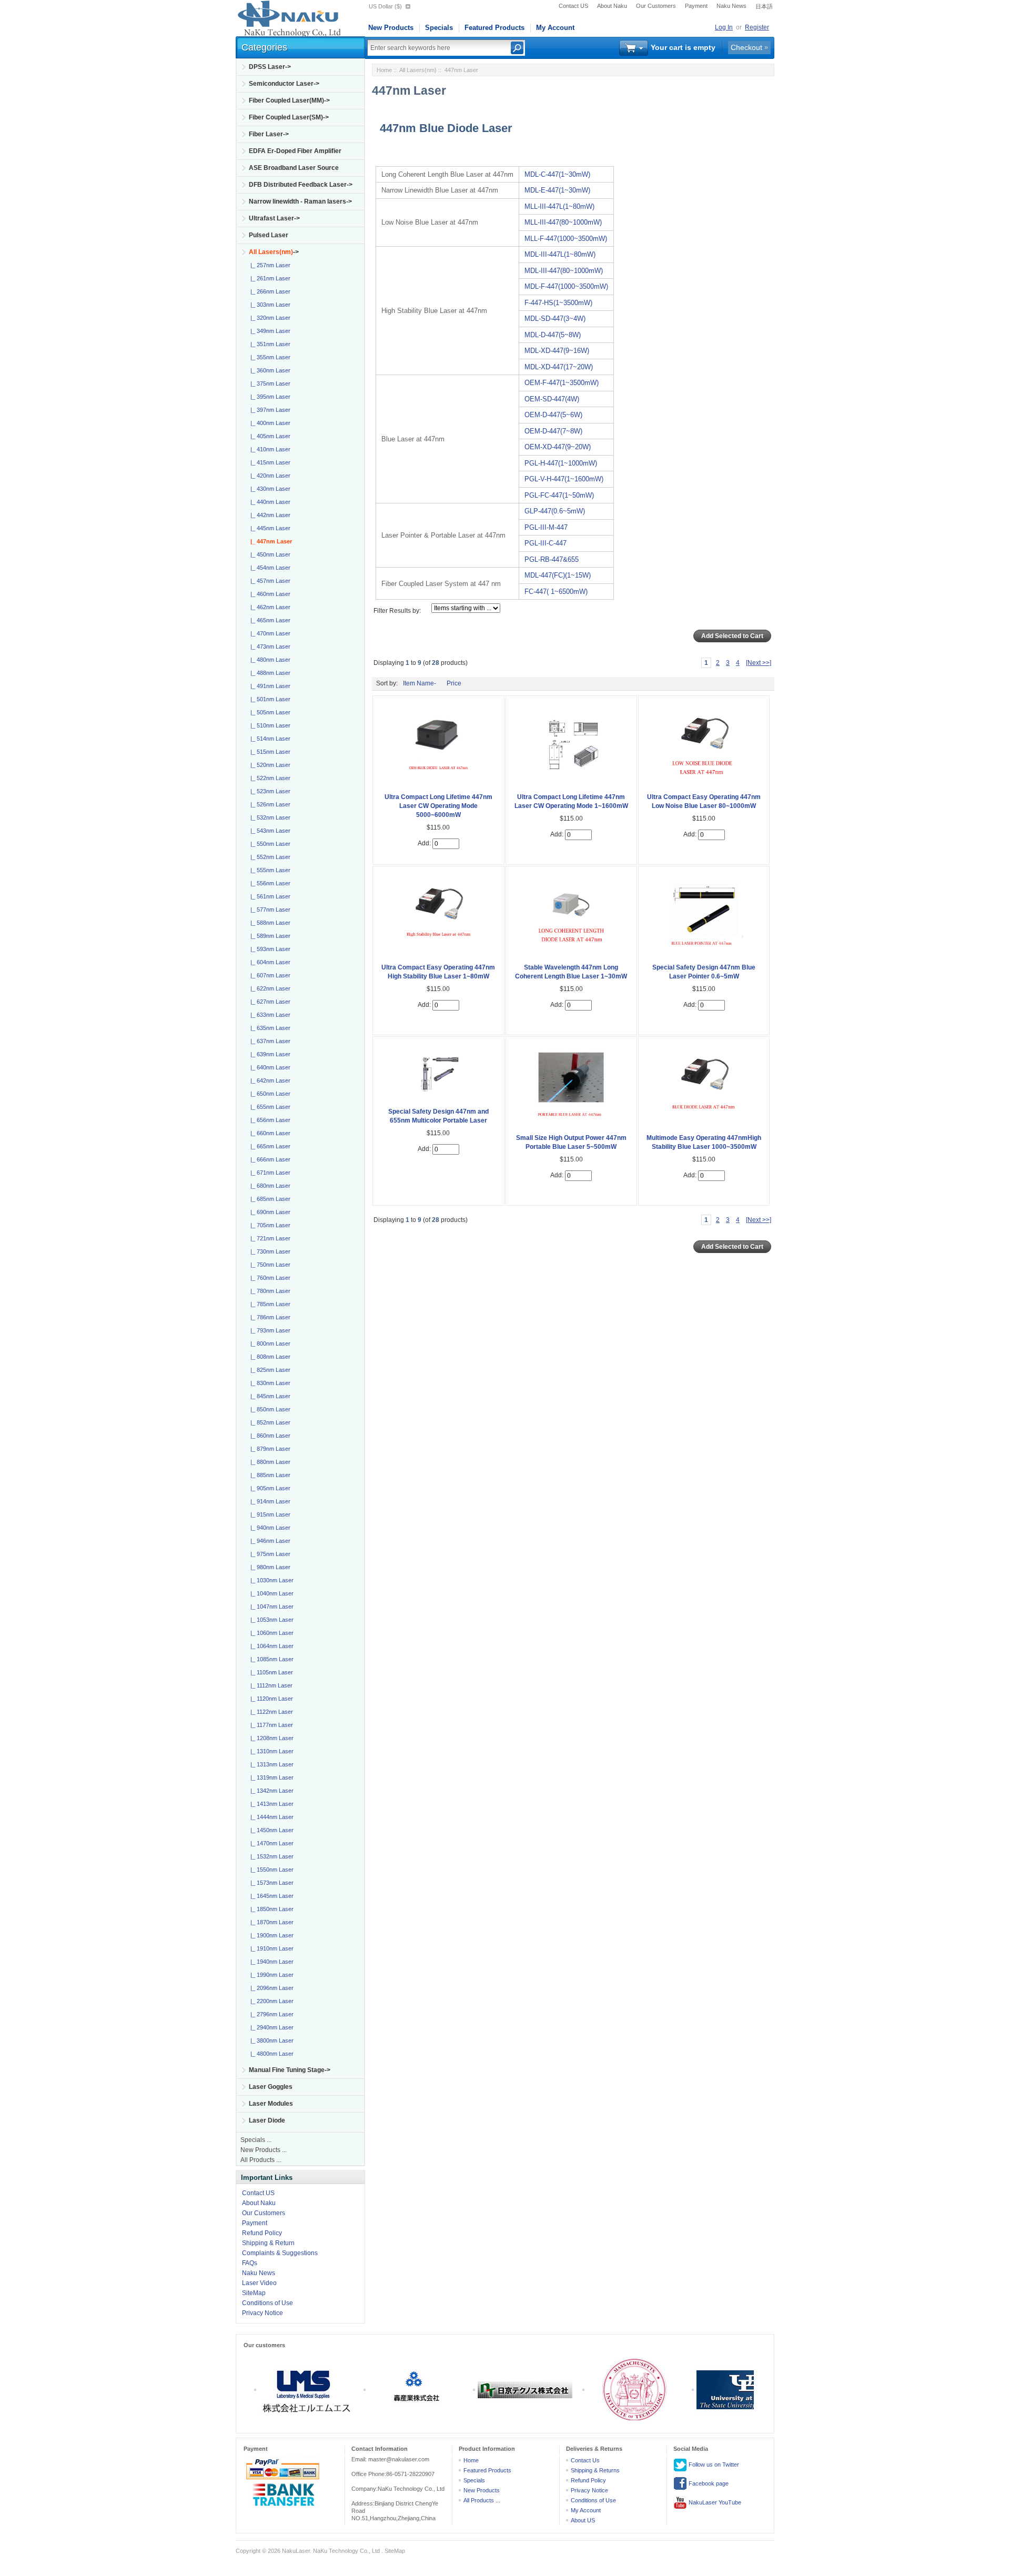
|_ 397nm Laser (269, 410)
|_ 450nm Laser (269, 554)
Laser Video (259, 2283)
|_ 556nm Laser (269, 883)
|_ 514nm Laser (269, 739)
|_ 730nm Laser (269, 1251)
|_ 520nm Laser (269, 765)
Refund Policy (262, 2233)
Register (757, 27)
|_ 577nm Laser (269, 910)
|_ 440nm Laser (269, 502)
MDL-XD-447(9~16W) (557, 351)
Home (384, 70)
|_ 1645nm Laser (270, 1896)
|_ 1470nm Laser (270, 1843)
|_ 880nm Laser (269, 1462)
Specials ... (256, 2140)
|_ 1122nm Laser (270, 1712)
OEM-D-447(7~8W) (553, 431)
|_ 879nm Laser (269, 1449)
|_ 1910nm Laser (270, 1948)
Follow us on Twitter (713, 2464)
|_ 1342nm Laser (270, 1791)
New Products (391, 28)
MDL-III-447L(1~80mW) (560, 254)
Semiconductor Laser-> (284, 84)
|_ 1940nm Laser (270, 1962)
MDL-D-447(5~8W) (553, 335)
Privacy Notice (262, 2313)
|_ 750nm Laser (269, 1265)
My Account (555, 28)
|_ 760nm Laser (269, 1278)
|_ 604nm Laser (269, 962)
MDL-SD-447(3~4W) (555, 319)
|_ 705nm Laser (269, 1225)
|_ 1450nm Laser (270, 1830)
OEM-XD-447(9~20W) (558, 447)
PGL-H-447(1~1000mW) (561, 463)
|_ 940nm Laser (269, 1528)
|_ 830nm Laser (269, 1383)
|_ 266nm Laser (269, 291)
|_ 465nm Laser (269, 620)
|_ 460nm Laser (269, 594)
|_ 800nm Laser (269, 1343)
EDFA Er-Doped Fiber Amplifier (295, 151)
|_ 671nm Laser (269, 1173)
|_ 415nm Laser (269, 462)
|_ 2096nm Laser (270, 1988)
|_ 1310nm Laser (270, 1751)
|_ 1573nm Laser (270, 1883)
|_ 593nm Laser (269, 949)
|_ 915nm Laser (269, 1514)
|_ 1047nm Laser (270, 1607)
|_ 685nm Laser (269, 1199)
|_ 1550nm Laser (270, 1870)
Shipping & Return (268, 2243)
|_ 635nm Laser (269, 1028)
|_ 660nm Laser (269, 1133)
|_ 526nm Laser (269, 804)
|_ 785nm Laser (269, 1304)
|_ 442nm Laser (269, 515)
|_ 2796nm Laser (270, 2014)
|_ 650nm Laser (269, 1094)
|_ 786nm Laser (269, 1317)
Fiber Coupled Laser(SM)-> (289, 117)
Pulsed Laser (269, 235)
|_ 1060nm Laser (270, 1633)
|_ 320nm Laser (269, 318)
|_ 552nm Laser (269, 857)
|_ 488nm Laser (269, 673)
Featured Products (494, 28)
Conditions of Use (267, 2303)
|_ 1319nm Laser (270, 1777)
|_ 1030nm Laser (270, 1580)
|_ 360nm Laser (269, 370)
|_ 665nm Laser (269, 1146)
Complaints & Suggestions (280, 2253)
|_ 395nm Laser (269, 397)
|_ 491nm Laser (269, 686)
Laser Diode (267, 2120)
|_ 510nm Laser (269, 725)
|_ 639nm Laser (269, 1054)
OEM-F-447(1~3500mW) (562, 383)
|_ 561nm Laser (269, 896)
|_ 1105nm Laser (270, 1672)
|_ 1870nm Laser (270, 1922)
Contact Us (585, 2460)
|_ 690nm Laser (269, 1212)
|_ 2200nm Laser (270, 2001)
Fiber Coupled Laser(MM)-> (289, 100)
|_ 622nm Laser (269, 988)
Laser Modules (271, 2104)
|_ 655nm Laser (269, 1107)
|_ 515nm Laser (269, 752)
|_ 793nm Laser (269, 1330)
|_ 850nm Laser (269, 1409)
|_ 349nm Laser (269, 331)
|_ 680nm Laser (269, 1186)
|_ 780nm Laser (269, 1291)
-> (274, 252)
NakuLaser (296, 2551)
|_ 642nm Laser (269, 1080)
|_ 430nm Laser (269, 489)
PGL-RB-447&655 (552, 559)
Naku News (731, 6)
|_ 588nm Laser (269, 923)
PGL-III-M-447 (546, 527)
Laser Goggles (271, 2087)
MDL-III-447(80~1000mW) (564, 271)
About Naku (612, 6)
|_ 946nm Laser (269, 1541)
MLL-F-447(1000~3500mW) (566, 239)
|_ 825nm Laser (269, 1370)
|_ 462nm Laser (269, 607)
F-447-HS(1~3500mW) (558, 303)
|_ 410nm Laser (269, 449)
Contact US (573, 6)
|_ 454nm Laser (269, 568)
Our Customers (656, 6)
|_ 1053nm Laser (270, 1620)
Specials (439, 28)
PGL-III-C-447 (546, 543)
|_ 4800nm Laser (270, 2054)
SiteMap (254, 2293)
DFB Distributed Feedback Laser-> (301, 185)
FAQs (250, 2263)
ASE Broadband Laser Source (294, 168)
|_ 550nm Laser (269, 844)
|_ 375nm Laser (269, 383)
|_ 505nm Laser (269, 712)
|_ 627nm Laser (269, 1002)
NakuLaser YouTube (714, 2502)
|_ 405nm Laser (269, 436)
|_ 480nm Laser (269, 660)
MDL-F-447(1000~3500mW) (566, 286)
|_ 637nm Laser (269, 1041)
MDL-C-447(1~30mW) (557, 174)
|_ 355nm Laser (269, 357)
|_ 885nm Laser (269, 1475)
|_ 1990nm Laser (270, 1975)
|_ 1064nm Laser (270, 1646)
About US (583, 2520)
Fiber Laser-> (269, 134)
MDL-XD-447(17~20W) (559, 367)
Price (454, 683)
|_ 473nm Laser (269, 646)
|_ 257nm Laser (269, 265)
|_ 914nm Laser (269, 1501)
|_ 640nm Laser (269, 1067)
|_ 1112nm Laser (270, 1685)
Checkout (746, 47)
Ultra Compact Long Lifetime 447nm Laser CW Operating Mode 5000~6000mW (438, 806)
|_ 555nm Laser (269, 870)
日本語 (764, 6)
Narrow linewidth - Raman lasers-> (300, 201)
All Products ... (261, 2160)
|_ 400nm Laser (269, 423)
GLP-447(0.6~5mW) (555, 511)
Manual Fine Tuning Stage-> (290, 2070)
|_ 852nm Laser (269, 1422)
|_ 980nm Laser (269, 1567)
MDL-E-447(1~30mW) (557, 190)
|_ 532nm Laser (269, 817)
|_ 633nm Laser (269, 1015)
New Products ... (264, 2150)
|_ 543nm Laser (269, 831)
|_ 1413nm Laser (270, 1804)
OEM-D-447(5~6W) (553, 415)
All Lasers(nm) (418, 70)
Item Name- (420, 683)
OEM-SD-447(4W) (552, 399)
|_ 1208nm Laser (270, 1738)
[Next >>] (759, 663)
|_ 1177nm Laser (270, 1725)
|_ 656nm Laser (269, 1120)
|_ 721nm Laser (269, 1238)
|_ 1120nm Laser (270, 1699)
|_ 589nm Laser (269, 936)
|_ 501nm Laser (269, 699)
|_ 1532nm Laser (270, 1856)
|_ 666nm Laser (269, 1159)
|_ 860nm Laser (269, 1436)
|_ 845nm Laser (269, 1396)
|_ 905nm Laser (269, 1488)
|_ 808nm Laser (269, 1357)
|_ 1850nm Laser (270, 1909)
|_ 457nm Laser (269, 581)
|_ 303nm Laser (269, 305)
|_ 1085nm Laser (270, 1659)
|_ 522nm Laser (269, 778)
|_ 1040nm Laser (270, 1593)
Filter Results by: (397, 611)
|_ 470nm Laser (269, 633)
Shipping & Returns (595, 2470)
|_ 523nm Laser (269, 791)
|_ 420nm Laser (269, 476)
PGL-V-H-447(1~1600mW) (564, 479)
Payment (696, 6)
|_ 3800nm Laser (270, 2040)
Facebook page (708, 2483)
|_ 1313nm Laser (270, 1764)
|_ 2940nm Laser (270, 2027)
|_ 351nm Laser (269, 344)
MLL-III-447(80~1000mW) (563, 222)
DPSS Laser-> (270, 67)
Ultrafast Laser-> (274, 218)
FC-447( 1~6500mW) (556, 592)
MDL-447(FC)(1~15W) (558, 575)
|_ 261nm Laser (269, 278)
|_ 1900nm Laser (270, 1935)
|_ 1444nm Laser (270, 1817)
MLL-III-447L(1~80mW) (559, 206)
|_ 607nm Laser (269, 975)
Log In (724, 27)
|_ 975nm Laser (269, 1554)
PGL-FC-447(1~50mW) (559, 495)
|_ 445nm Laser (269, 528)
